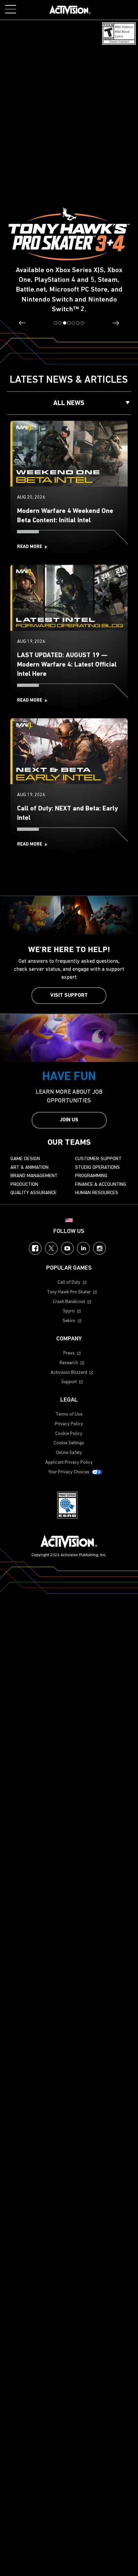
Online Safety (69, 1453)
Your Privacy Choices (69, 1472)
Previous (22, 323)
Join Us (69, 1120)
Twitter (51, 1248)
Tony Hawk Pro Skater (69, 1292)
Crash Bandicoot (69, 1302)
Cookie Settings (69, 1443)
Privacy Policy (69, 1424)
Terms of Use (69, 1414)
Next (116, 323)
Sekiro (69, 1321)
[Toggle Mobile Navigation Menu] (11, 9)
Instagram (99, 1248)
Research (69, 1363)
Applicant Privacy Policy (69, 1462)
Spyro (69, 1311)
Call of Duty (69, 1282)
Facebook (35, 1248)
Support (69, 1382)
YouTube (67, 1248)
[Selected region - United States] (69, 1220)
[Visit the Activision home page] (70, 10)
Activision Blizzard (69, 1373)
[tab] (55, 323)
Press (69, 1353)
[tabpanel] (69, 171)
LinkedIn (83, 1248)
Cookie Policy (69, 1434)
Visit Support (69, 995)
